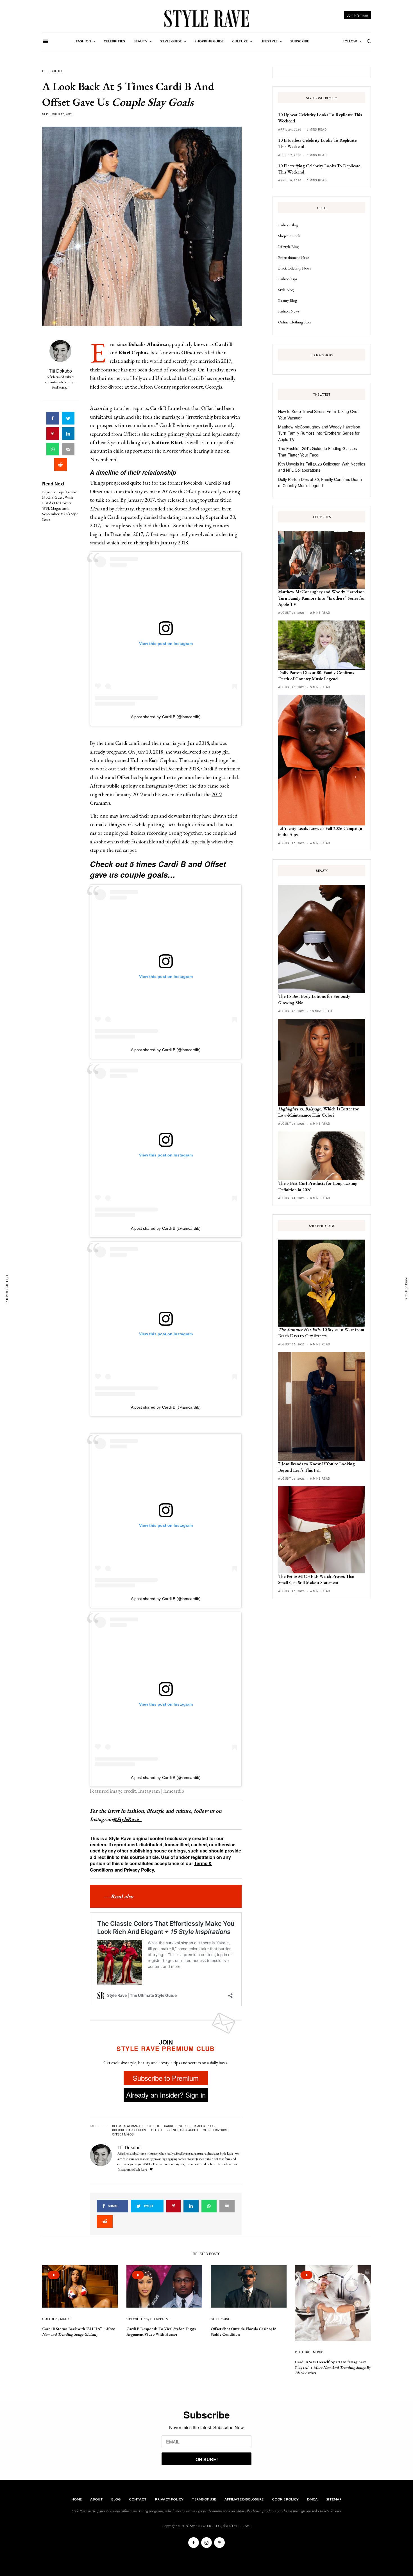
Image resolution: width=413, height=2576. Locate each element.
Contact (138, 2499)
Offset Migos (123, 2134)
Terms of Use (204, 2499)
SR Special (160, 2319)
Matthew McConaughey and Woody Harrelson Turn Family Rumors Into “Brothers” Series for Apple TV (319, 433)
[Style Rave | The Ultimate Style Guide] (206, 18)
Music (65, 2319)
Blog (116, 2499)
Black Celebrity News (294, 268)
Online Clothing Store (295, 322)
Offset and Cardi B (183, 2130)
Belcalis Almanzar (127, 2126)
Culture (50, 2319)
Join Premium (358, 15)
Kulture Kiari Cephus (129, 2130)
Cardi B (153, 2126)
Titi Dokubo (60, 371)
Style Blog (286, 290)
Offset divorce (215, 2130)
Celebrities (53, 71)
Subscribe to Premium (166, 2078)
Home (77, 2499)
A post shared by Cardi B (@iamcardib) (166, 717)
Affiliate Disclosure (244, 2499)
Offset (157, 2130)
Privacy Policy (139, 1870)
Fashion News (289, 311)
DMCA (312, 2499)
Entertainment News (294, 257)
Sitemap (334, 2499)
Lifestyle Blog (288, 247)
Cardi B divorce (177, 2126)
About (97, 2499)
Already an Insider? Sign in (166, 2095)
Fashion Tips (287, 279)
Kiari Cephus (205, 2126)
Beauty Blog (288, 300)
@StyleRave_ (127, 1819)
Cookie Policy (285, 2499)
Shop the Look (289, 236)
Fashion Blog (288, 225)
